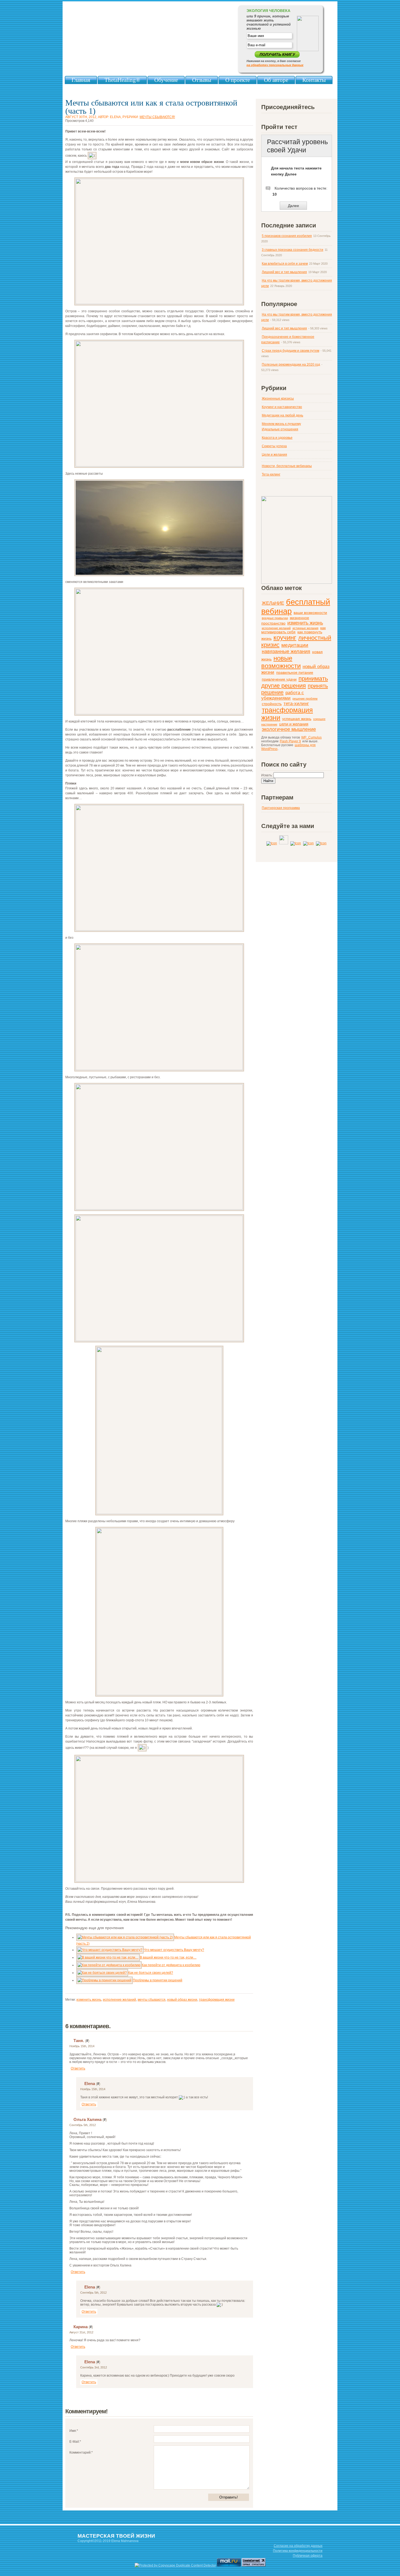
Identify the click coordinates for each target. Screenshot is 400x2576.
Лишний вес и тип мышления (284, 272)
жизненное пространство (285, 621)
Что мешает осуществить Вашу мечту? (174, 1950)
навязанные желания (286, 651)
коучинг (285, 638)
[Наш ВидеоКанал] (284, 843)
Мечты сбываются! (157, 117)
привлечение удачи (279, 679)
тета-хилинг (296, 704)
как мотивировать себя (293, 630)
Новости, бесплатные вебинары (287, 466)
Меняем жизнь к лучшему (281, 424)
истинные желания (305, 628)
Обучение (166, 80)
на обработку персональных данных (275, 65)
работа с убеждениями (283, 695)
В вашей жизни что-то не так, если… (168, 1957)
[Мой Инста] (296, 843)
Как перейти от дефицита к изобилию (171, 1965)
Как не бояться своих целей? (151, 1973)
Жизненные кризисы (278, 399)
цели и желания (294, 724)
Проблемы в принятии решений (158, 1980)
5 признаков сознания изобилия (287, 236)
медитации (295, 645)
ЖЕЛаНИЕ (273, 603)
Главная (81, 80)
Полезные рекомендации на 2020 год (291, 365)
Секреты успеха (274, 446)
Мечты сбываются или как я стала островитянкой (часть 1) (151, 107)
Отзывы (202, 80)
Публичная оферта (308, 2556)
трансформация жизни (217, 2000)
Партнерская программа (281, 808)
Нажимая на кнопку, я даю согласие (275, 63)
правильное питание (295, 673)
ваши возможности (310, 613)
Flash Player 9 (290, 741)
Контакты (314, 80)
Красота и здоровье (277, 438)
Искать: (267, 775)
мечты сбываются (152, 2000)
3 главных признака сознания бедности (293, 250)
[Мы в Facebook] (321, 843)
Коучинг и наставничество (282, 407)
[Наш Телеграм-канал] (272, 843)
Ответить (78, 2068)
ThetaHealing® (122, 80)
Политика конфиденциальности (298, 2551)
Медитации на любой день (282, 415)
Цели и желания (274, 455)
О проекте (238, 80)
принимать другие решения (295, 682)
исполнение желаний (119, 2000)
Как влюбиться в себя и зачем (285, 264)
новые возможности (281, 662)
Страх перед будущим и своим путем (290, 351)
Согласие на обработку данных (298, 2546)
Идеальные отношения (280, 429)
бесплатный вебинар (296, 606)
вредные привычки (275, 618)
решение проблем (305, 699)
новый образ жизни (182, 2000)
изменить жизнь (89, 2000)
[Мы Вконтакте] (309, 843)
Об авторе (276, 80)
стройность (272, 704)
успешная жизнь (297, 719)
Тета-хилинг (271, 474)
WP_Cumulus (311, 737)
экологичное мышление (289, 729)
